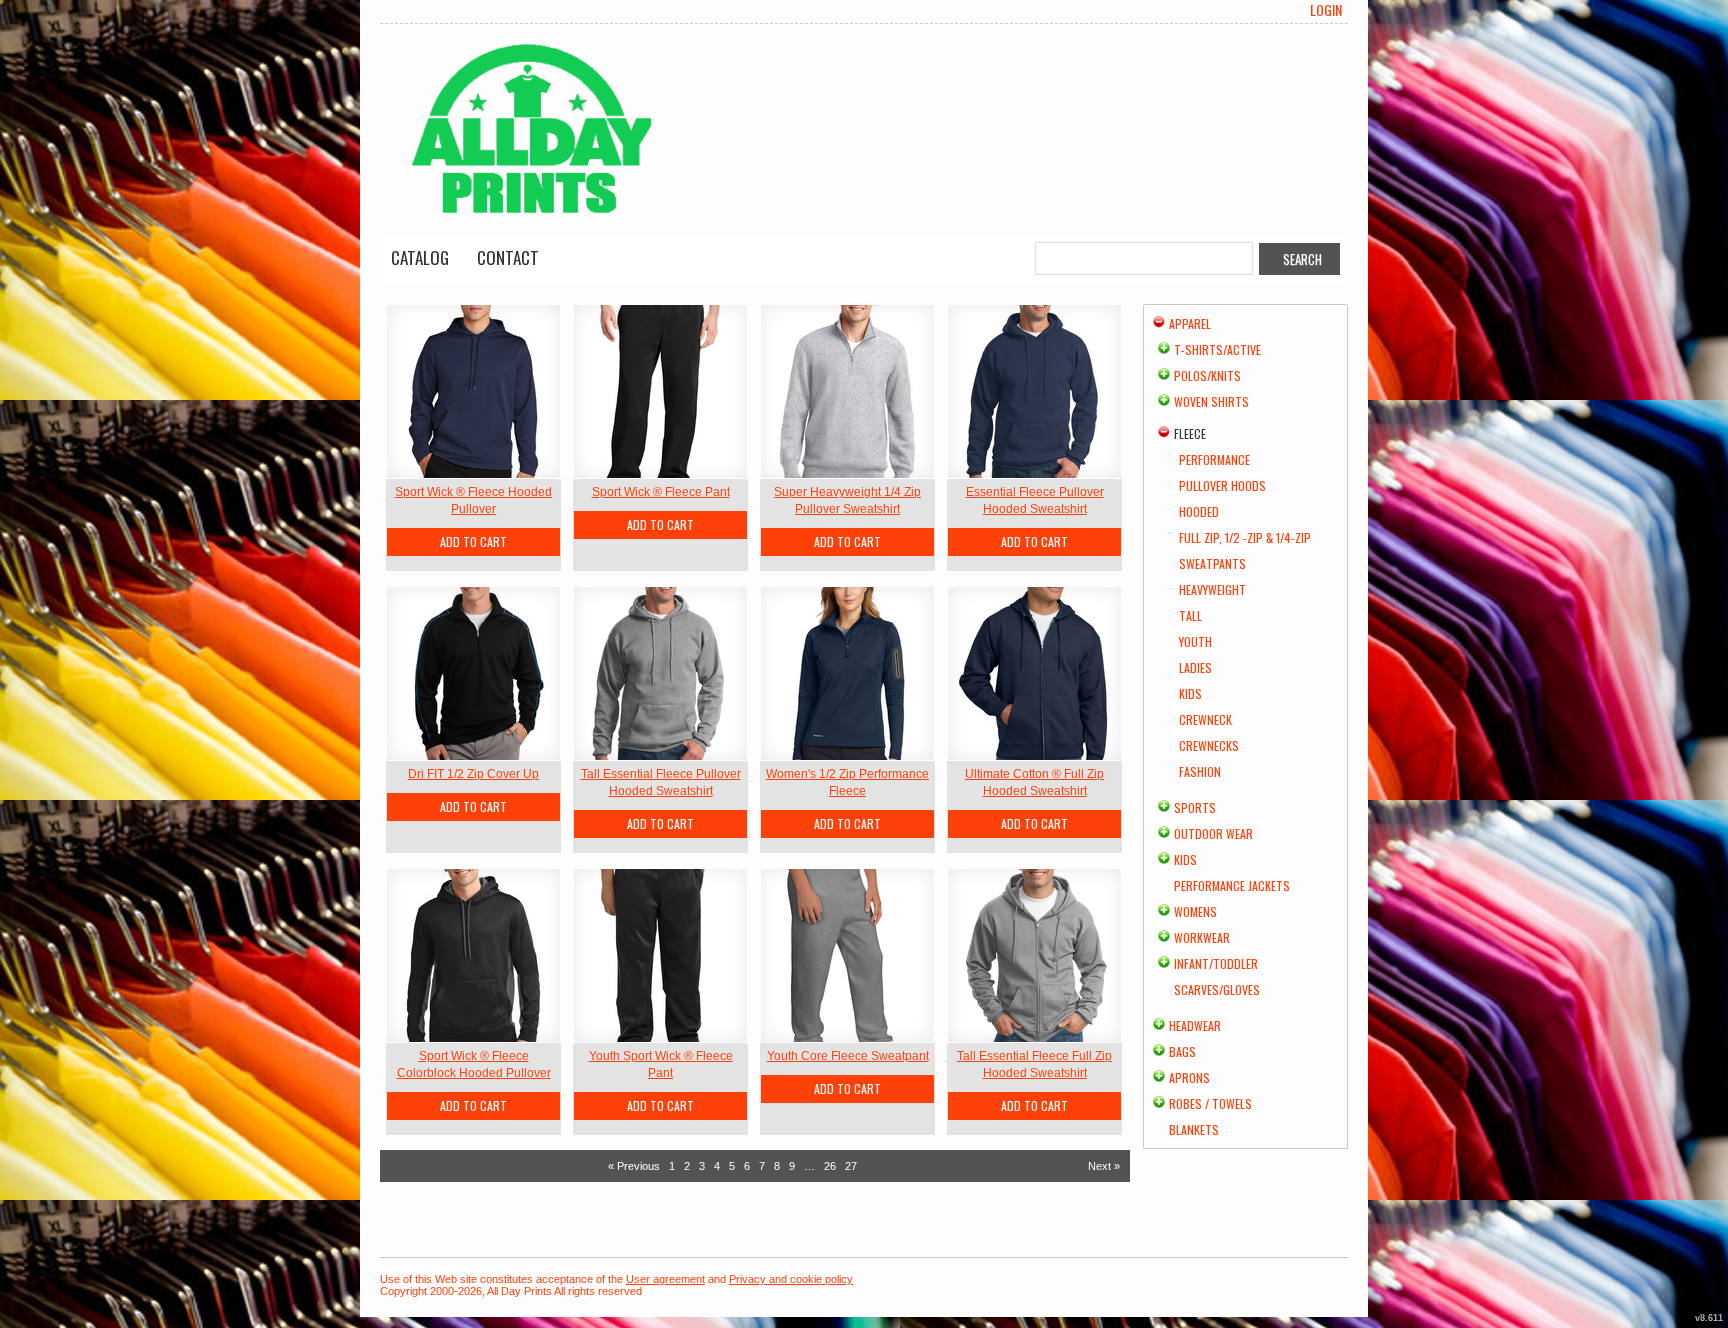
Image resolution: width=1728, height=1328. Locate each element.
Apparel (1190, 323)
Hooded (1199, 511)
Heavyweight (1212, 589)
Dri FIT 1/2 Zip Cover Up (473, 774)
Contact (508, 257)
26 (830, 1166)
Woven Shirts (1211, 401)
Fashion (1200, 771)
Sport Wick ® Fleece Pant (661, 492)
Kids (1190, 693)
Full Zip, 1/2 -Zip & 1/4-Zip (1245, 537)
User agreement (665, 1279)
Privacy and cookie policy (791, 1279)
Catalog (420, 257)
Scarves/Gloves (1217, 989)
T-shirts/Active (1217, 349)
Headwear (1195, 1025)
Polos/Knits (1207, 375)
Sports (1195, 807)
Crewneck (1205, 719)
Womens (1195, 911)
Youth (1195, 641)
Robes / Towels (1210, 1103)
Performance (1214, 459)
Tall (1190, 615)
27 (851, 1166)
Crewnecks (1209, 745)
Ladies (1195, 667)
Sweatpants (1212, 563)
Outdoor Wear (1213, 833)
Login (1326, 10)
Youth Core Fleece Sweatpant (848, 1056)
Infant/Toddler (1216, 963)
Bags (1182, 1051)
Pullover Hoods (1222, 485)
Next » (1104, 1166)
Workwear (1202, 937)
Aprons (1189, 1077)
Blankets (1194, 1129)
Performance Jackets (1232, 885)
